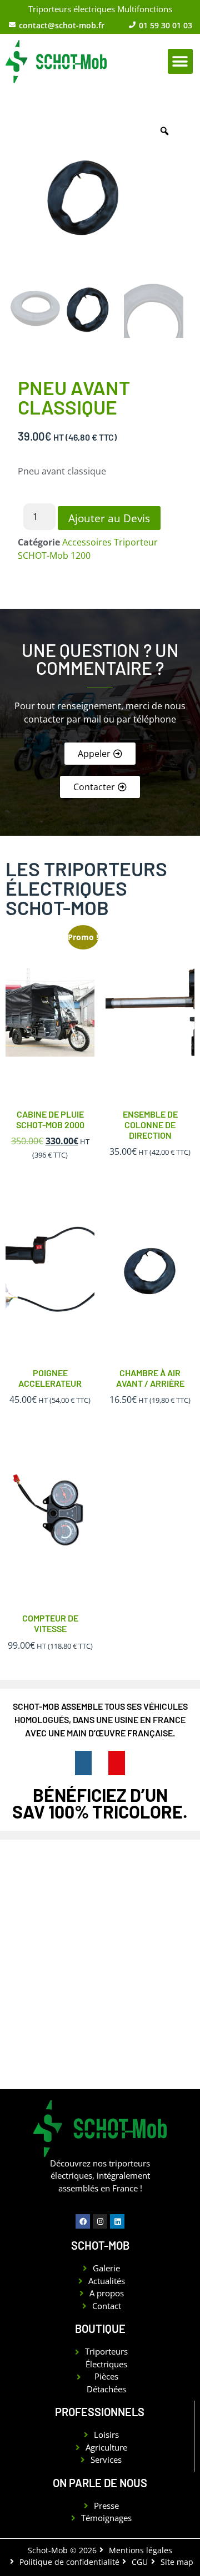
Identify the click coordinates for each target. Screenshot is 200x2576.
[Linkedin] (117, 2221)
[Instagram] (100, 2221)
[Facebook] (83, 2221)
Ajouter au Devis (109, 518)
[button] (180, 61)
